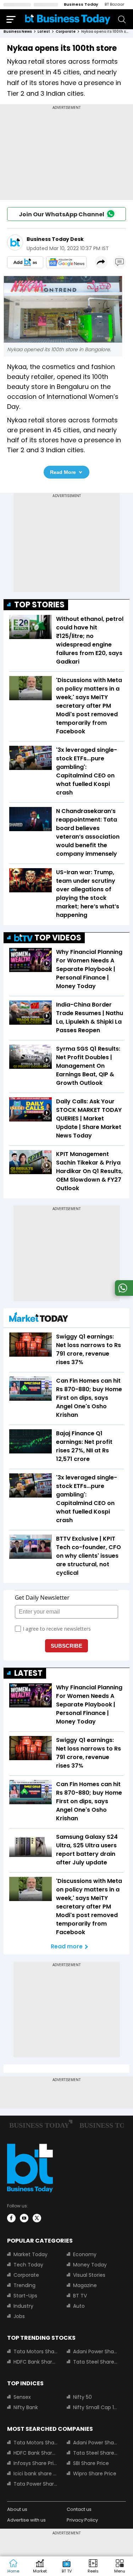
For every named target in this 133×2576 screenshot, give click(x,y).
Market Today (31, 2254)
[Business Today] (68, 19)
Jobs (19, 2316)
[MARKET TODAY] (39, 1319)
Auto (79, 2306)
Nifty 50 (82, 2397)
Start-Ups (25, 2296)
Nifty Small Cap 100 (95, 2407)
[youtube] (24, 2218)
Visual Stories (89, 2275)
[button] (120, 2566)
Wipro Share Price (95, 2474)
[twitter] (37, 2218)
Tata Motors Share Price (36, 2351)
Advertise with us (26, 2520)
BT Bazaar (114, 4)
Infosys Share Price (36, 2463)
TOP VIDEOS (58, 938)
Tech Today (28, 2265)
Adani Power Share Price (95, 2351)
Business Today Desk (55, 239)
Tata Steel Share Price (95, 2362)
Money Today (90, 2265)
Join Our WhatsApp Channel (62, 214)
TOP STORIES (39, 605)
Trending (24, 2285)
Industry (23, 2306)
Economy (85, 2254)
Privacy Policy (82, 2520)
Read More (63, 472)
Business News (18, 31)
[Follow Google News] (66, 262)
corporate (66, 31)
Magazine (85, 2285)
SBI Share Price (91, 2463)
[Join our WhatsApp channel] (123, 1294)
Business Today (81, 4)
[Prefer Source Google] (25, 262)
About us (17, 2509)
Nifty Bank (26, 2407)
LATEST (28, 1673)
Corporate (26, 2275)
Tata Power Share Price (36, 2484)
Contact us (79, 2509)
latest (44, 31)
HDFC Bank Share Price (36, 2362)
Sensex (22, 2397)
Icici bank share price (36, 2474)
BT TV (80, 2296)
